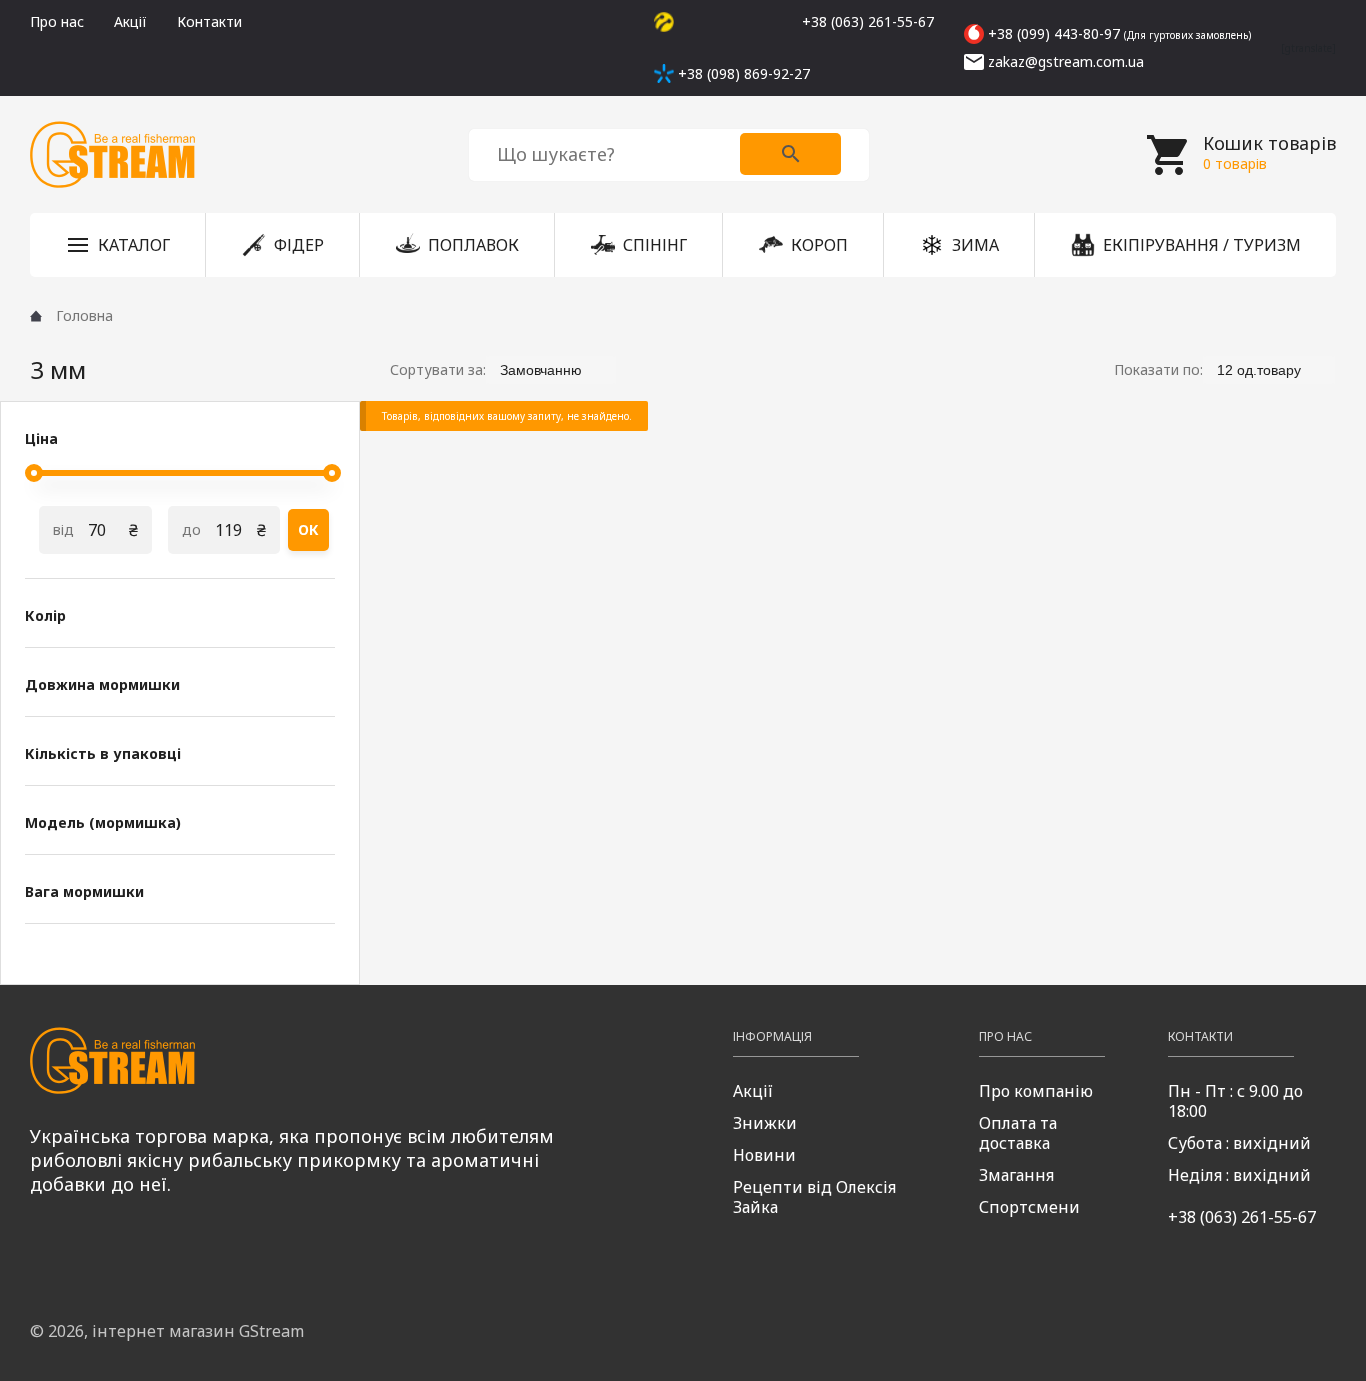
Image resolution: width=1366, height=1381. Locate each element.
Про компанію (1036, 1091)
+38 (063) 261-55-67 (1242, 1217)
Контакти (209, 21)
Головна (84, 315)
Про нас (57, 21)
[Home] (36, 316)
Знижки (765, 1123)
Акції (130, 21)
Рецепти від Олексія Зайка (814, 1197)
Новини (764, 1155)
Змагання (1016, 1175)
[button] (117, 245)
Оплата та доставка (1018, 1133)
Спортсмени (1029, 1207)
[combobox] (551, 369)
